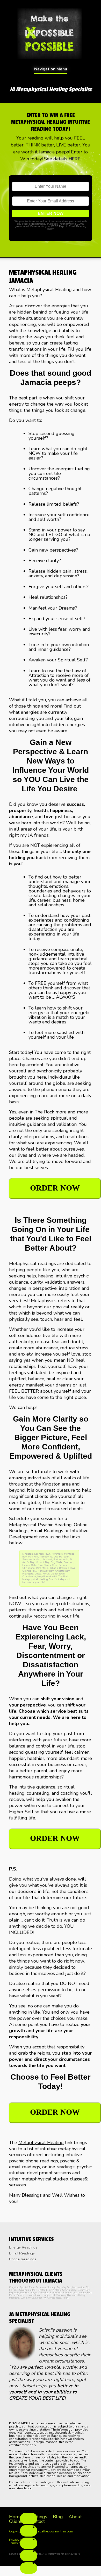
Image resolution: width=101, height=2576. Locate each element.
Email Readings (22, 2253)
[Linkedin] (29, 2531)
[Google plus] (29, 2556)
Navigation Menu (51, 69)
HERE (74, 159)
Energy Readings (23, 2247)
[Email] (29, 2568)
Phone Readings (23, 2259)
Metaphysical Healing (41, 2143)
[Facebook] (29, 2518)
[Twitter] (29, 2543)
